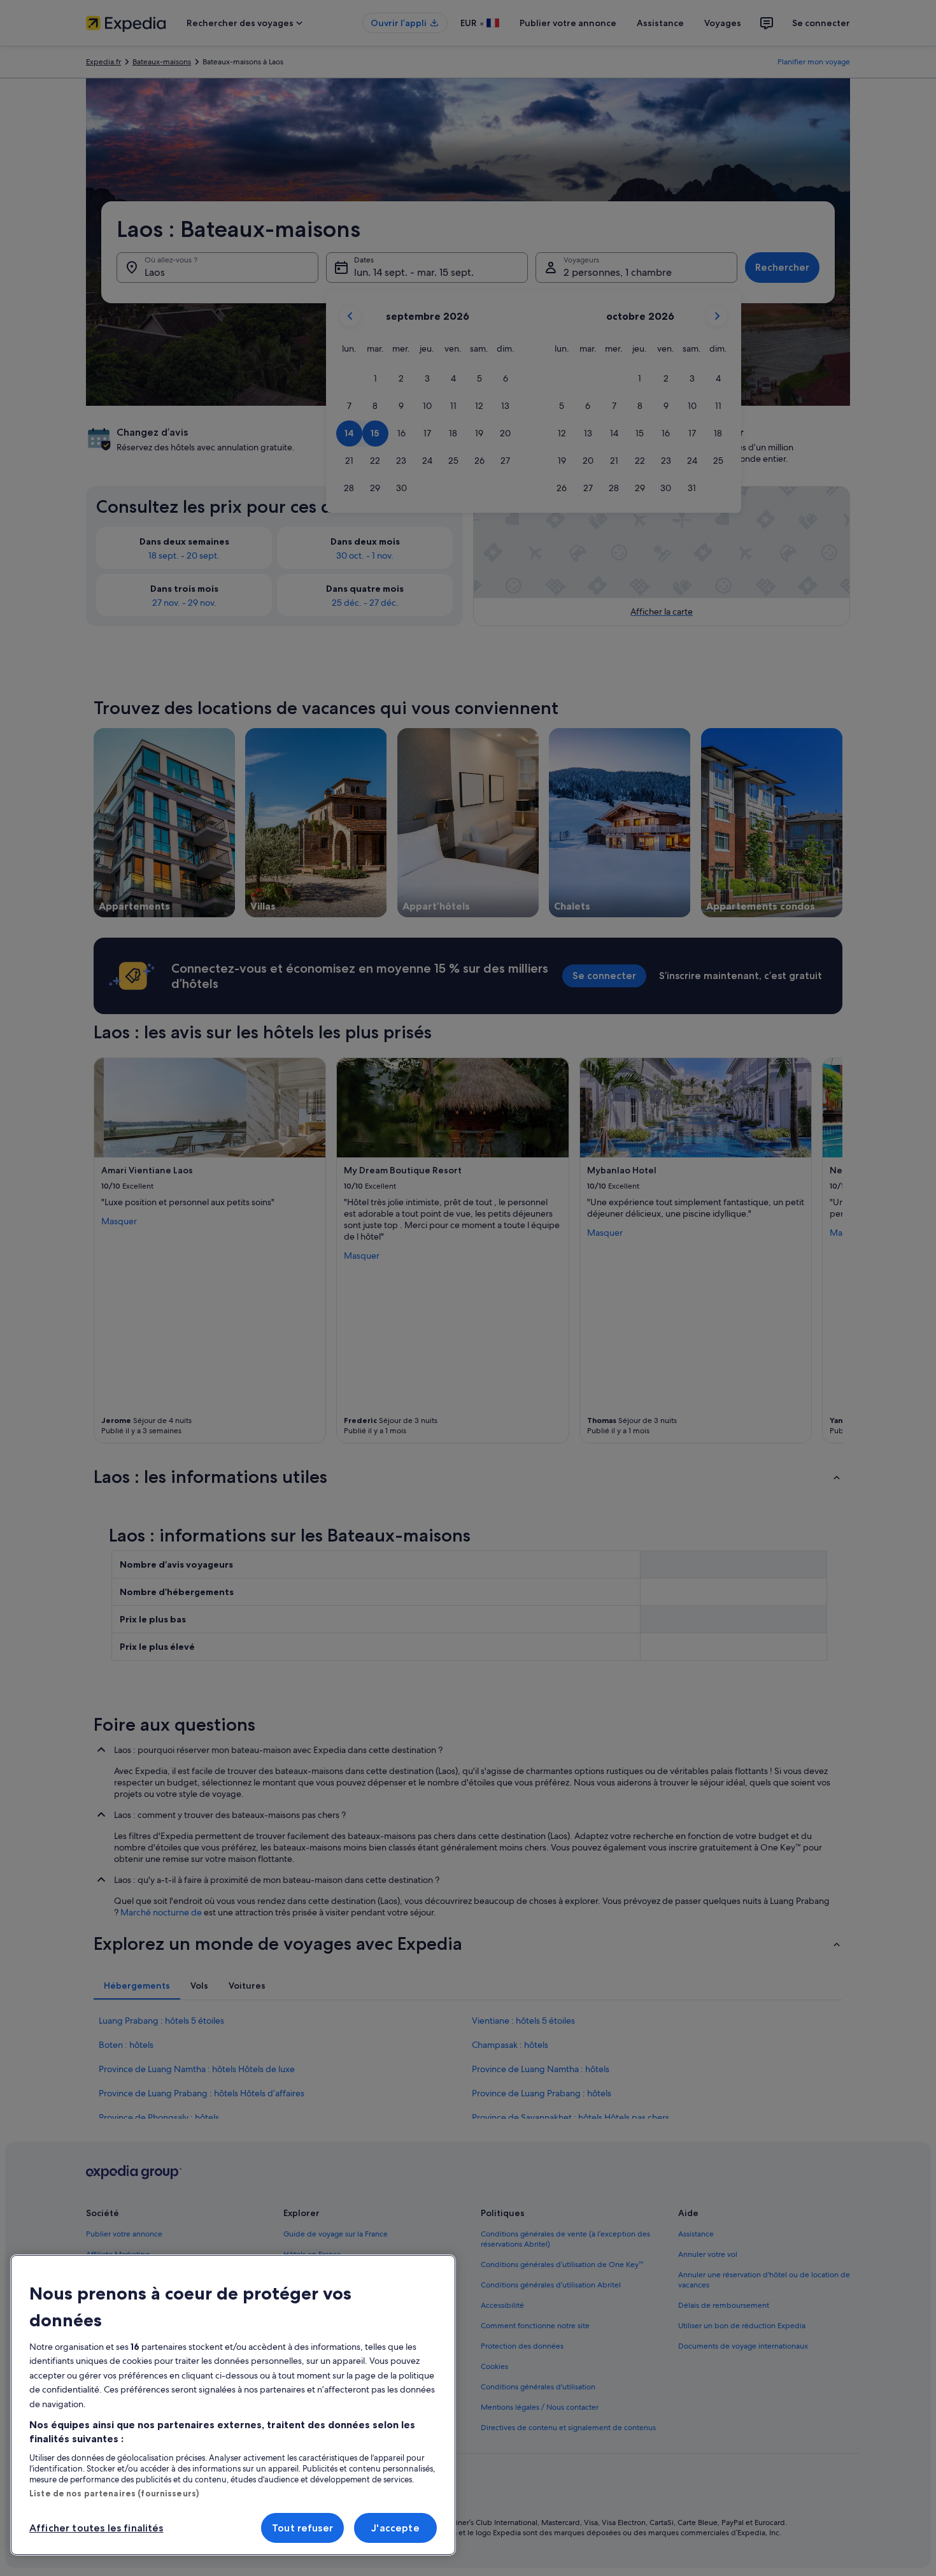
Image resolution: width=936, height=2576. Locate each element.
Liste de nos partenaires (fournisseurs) (114, 2493)
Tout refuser (302, 2528)
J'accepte (395, 2528)
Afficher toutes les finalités (96, 2528)
